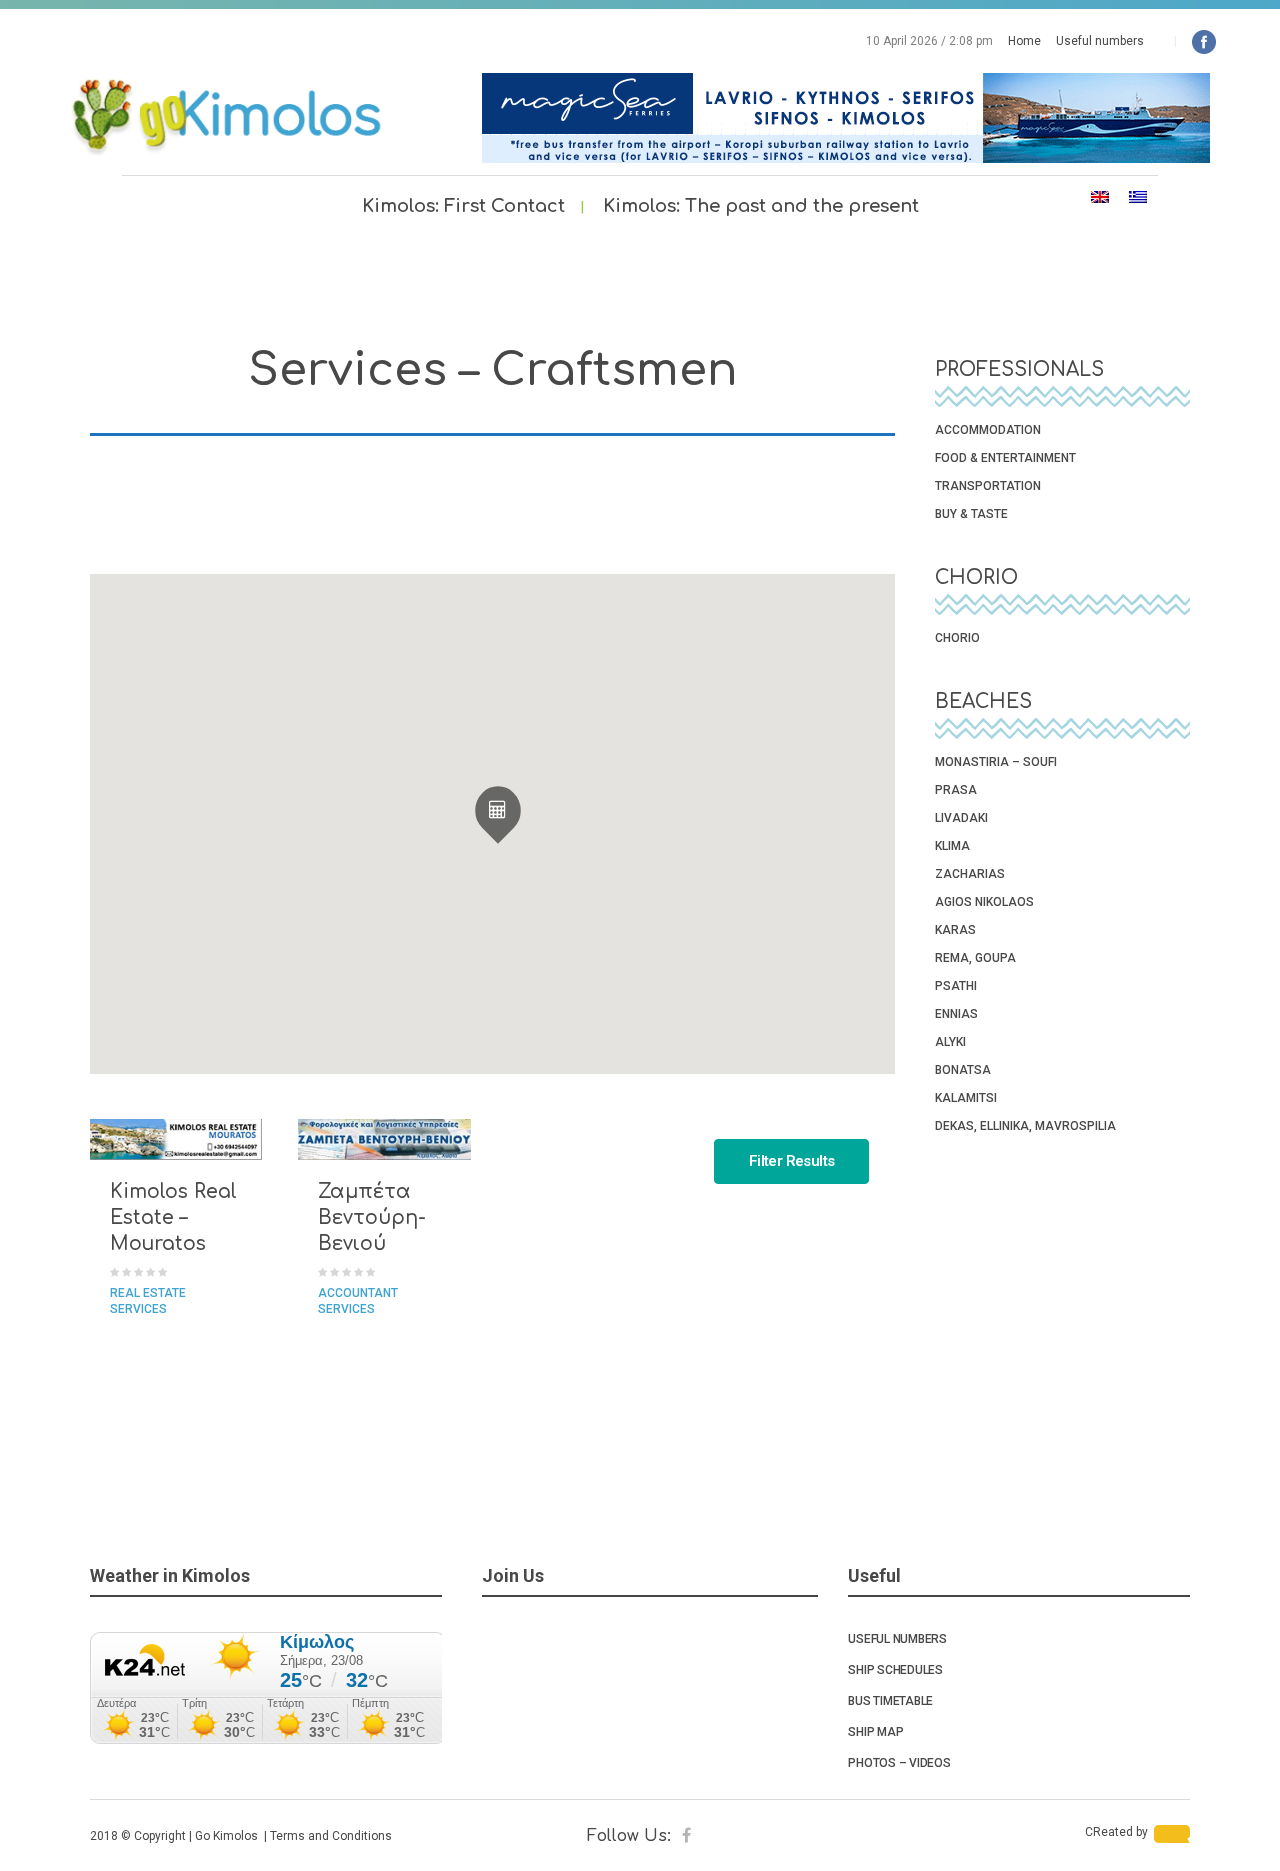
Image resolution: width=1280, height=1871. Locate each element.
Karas (955, 930)
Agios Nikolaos (984, 902)
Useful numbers (1100, 41)
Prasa (956, 790)
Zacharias (970, 874)
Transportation (988, 486)
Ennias (956, 1014)
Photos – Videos (899, 1763)
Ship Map (875, 1732)
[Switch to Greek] (1138, 197)
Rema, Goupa (975, 958)
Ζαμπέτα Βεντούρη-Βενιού (372, 1217)
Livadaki (961, 818)
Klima (952, 846)
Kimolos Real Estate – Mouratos (173, 1217)
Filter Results (792, 1161)
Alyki (950, 1042)
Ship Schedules (895, 1670)
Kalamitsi (966, 1098)
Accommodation (988, 430)
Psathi (956, 986)
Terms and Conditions (331, 1836)
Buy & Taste (971, 514)
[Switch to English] (1100, 197)
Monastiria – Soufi (996, 762)
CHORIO (957, 638)
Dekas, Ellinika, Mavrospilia (1025, 1126)
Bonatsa (963, 1070)
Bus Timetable (890, 1701)
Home (1024, 41)
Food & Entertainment (1005, 458)
